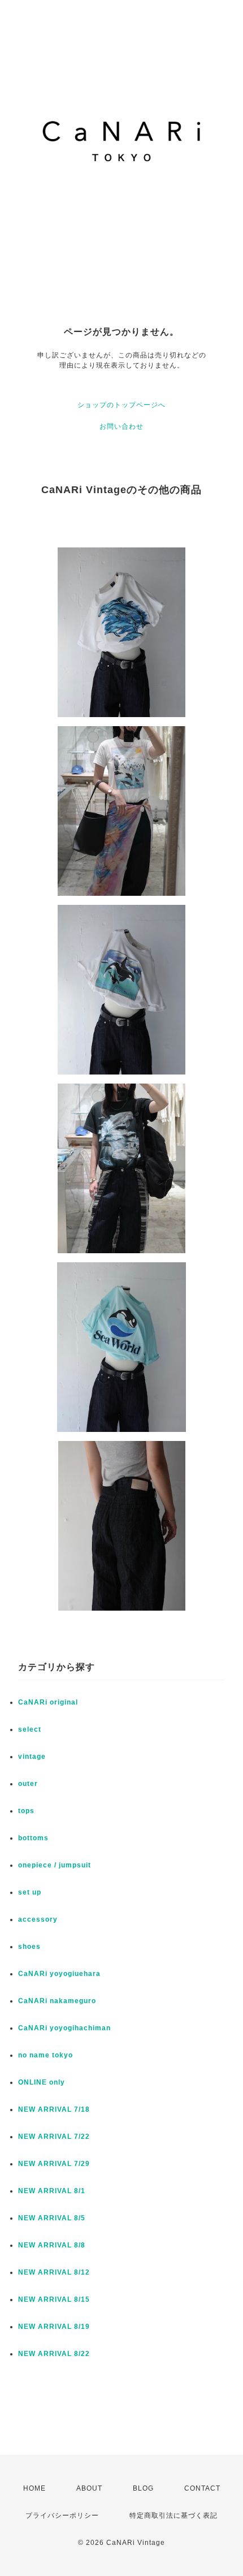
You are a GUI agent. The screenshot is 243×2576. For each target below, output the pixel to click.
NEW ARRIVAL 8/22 (54, 2354)
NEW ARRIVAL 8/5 (52, 2218)
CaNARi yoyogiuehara (59, 1974)
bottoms (33, 1838)
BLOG (143, 2488)
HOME (34, 2488)
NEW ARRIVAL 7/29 (54, 2164)
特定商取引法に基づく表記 (173, 2515)
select (30, 1729)
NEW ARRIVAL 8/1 (52, 2191)
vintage (32, 1757)
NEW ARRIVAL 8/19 (54, 2327)
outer (28, 1784)
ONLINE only (42, 2082)
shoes (29, 1947)
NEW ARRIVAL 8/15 (54, 2299)
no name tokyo (45, 2055)
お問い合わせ (121, 426)
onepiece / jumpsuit (55, 1865)
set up (30, 1892)
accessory (38, 1919)
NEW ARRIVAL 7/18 (54, 2109)
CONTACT (202, 2488)
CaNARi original (48, 1702)
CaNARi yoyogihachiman (64, 2028)
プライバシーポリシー (62, 2515)
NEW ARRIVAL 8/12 (54, 2272)
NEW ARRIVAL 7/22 (54, 2137)
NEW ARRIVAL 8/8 (52, 2245)
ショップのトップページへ (121, 405)
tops (26, 1811)
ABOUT (89, 2488)
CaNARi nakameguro (57, 2001)
